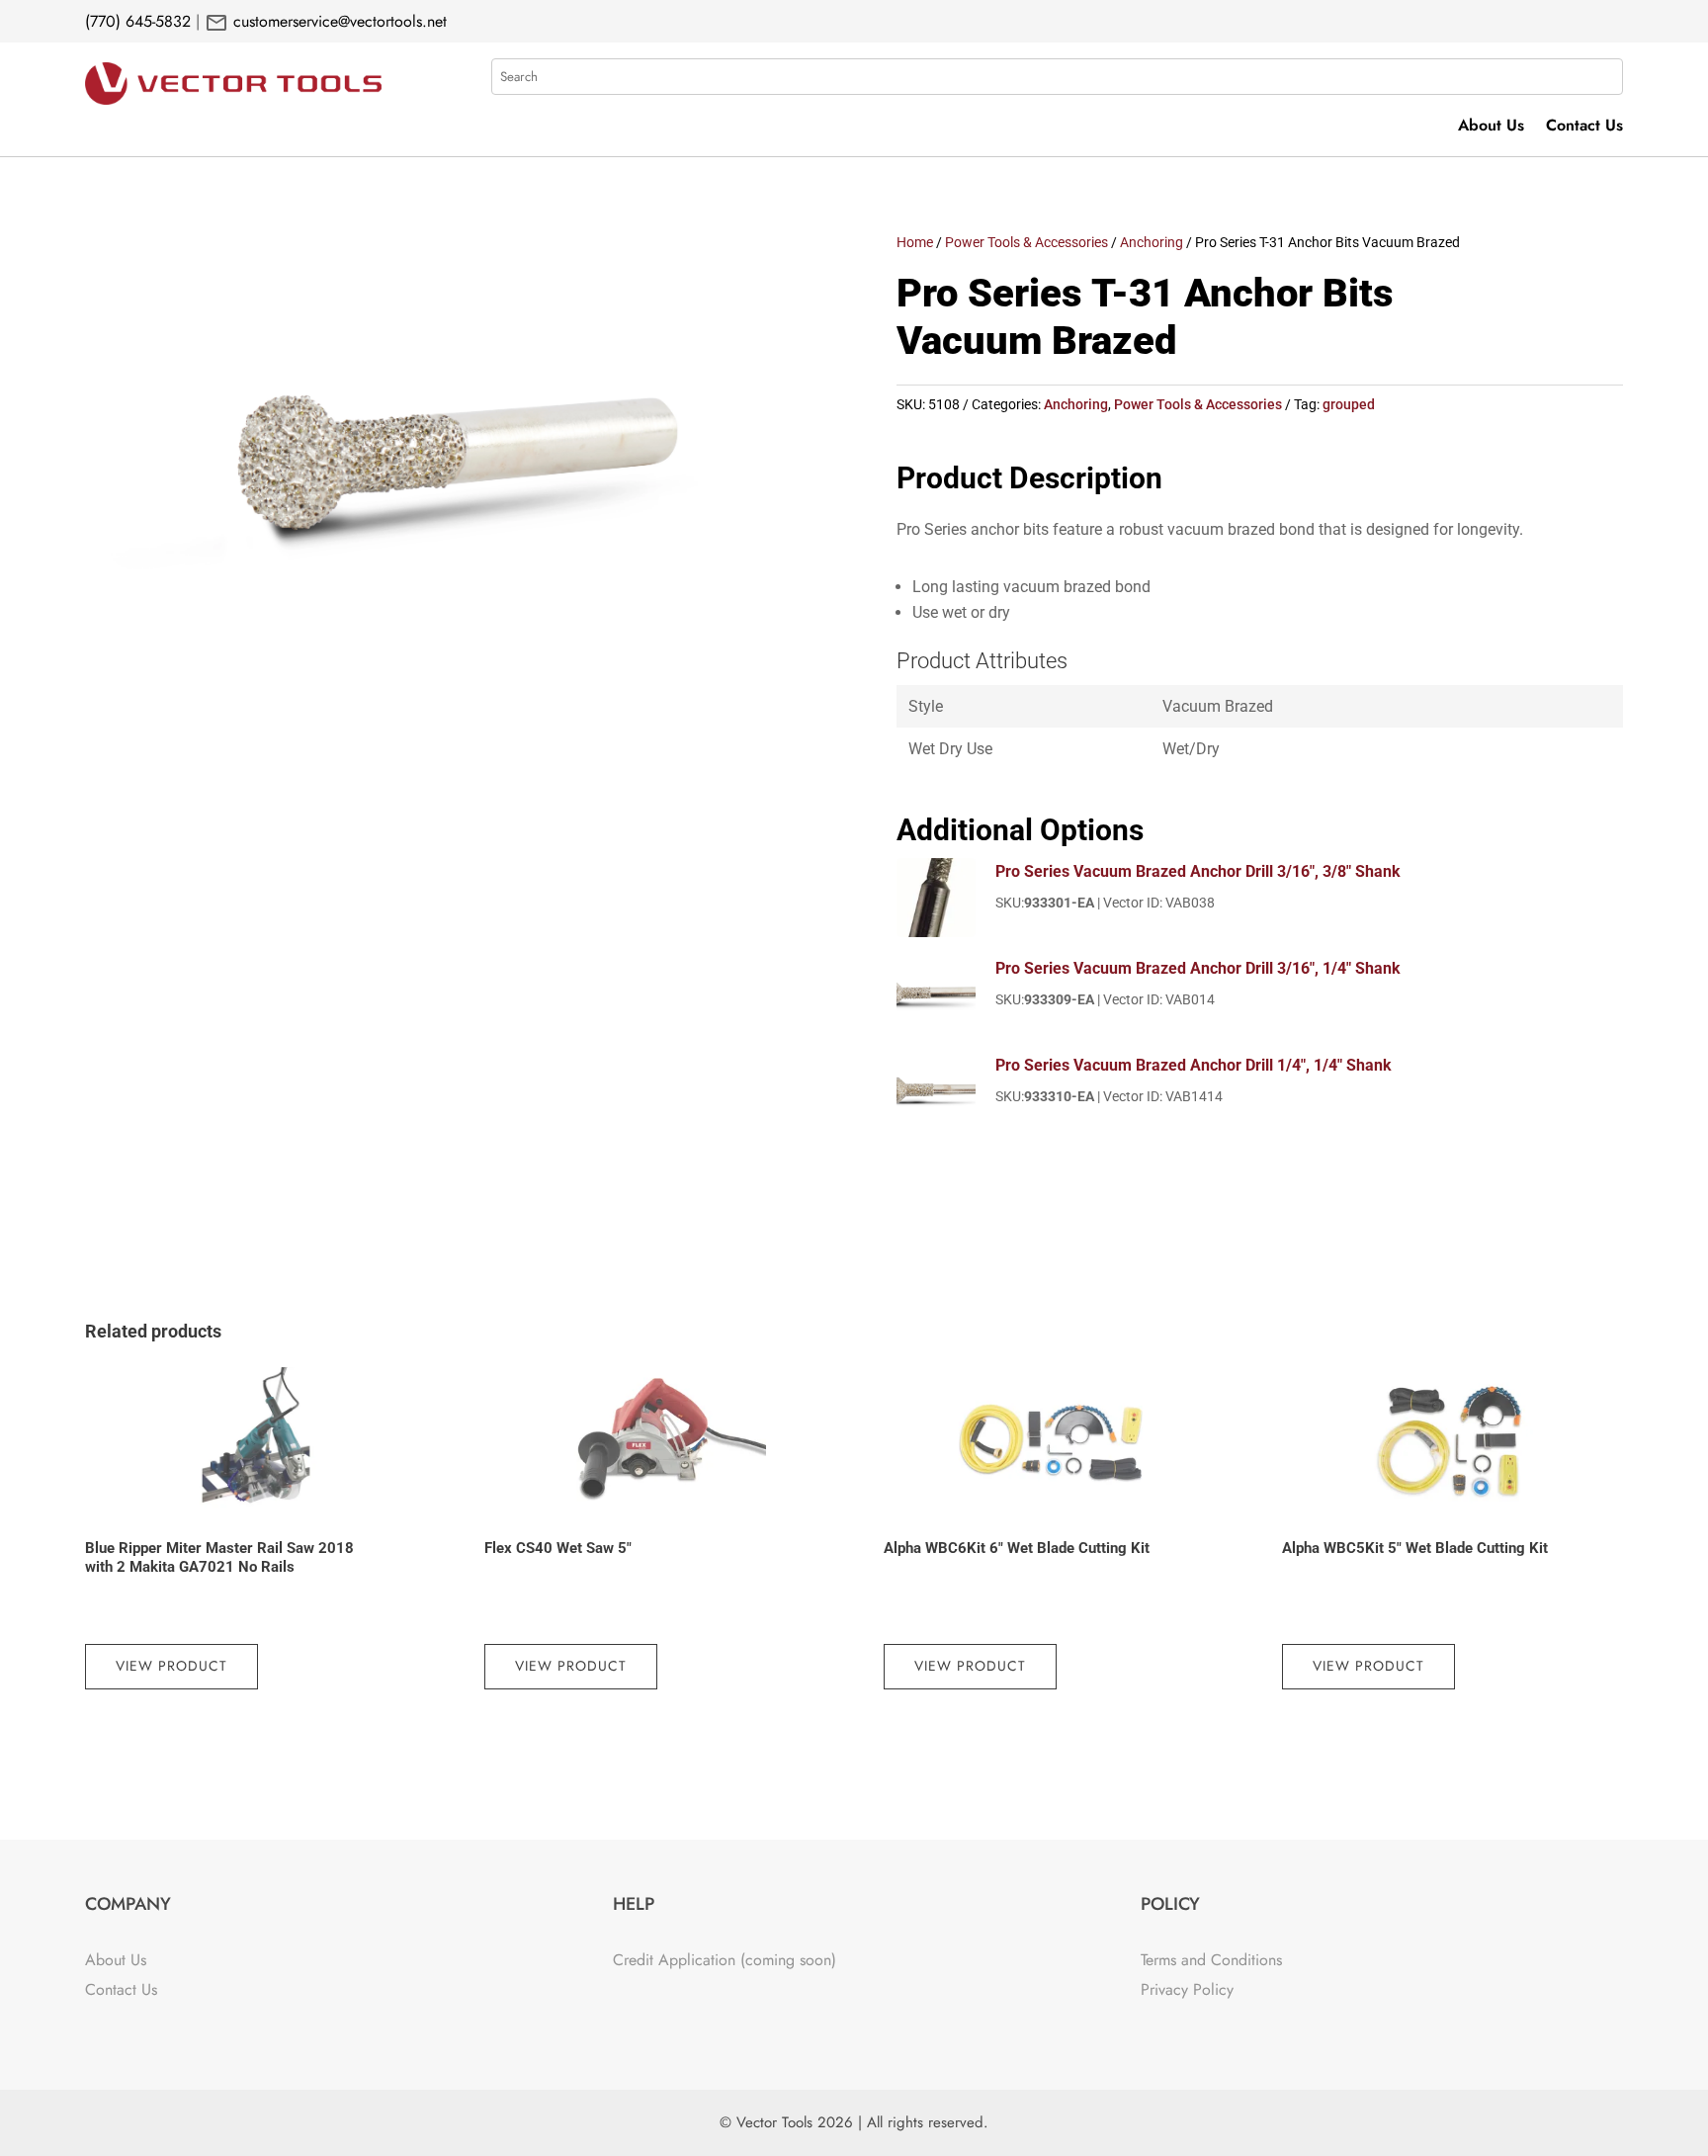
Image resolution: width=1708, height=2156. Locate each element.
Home (915, 242)
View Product (171, 1666)
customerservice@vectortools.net (338, 21)
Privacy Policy (1187, 1989)
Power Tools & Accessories (1026, 242)
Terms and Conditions (1211, 1960)
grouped (1349, 404)
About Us (1491, 128)
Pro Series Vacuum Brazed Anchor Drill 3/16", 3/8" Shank (1198, 871)
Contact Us (1584, 128)
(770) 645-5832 (138, 21)
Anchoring (1152, 242)
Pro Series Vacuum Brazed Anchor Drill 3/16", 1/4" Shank (1198, 968)
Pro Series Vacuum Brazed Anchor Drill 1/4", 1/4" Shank (1194, 1065)
